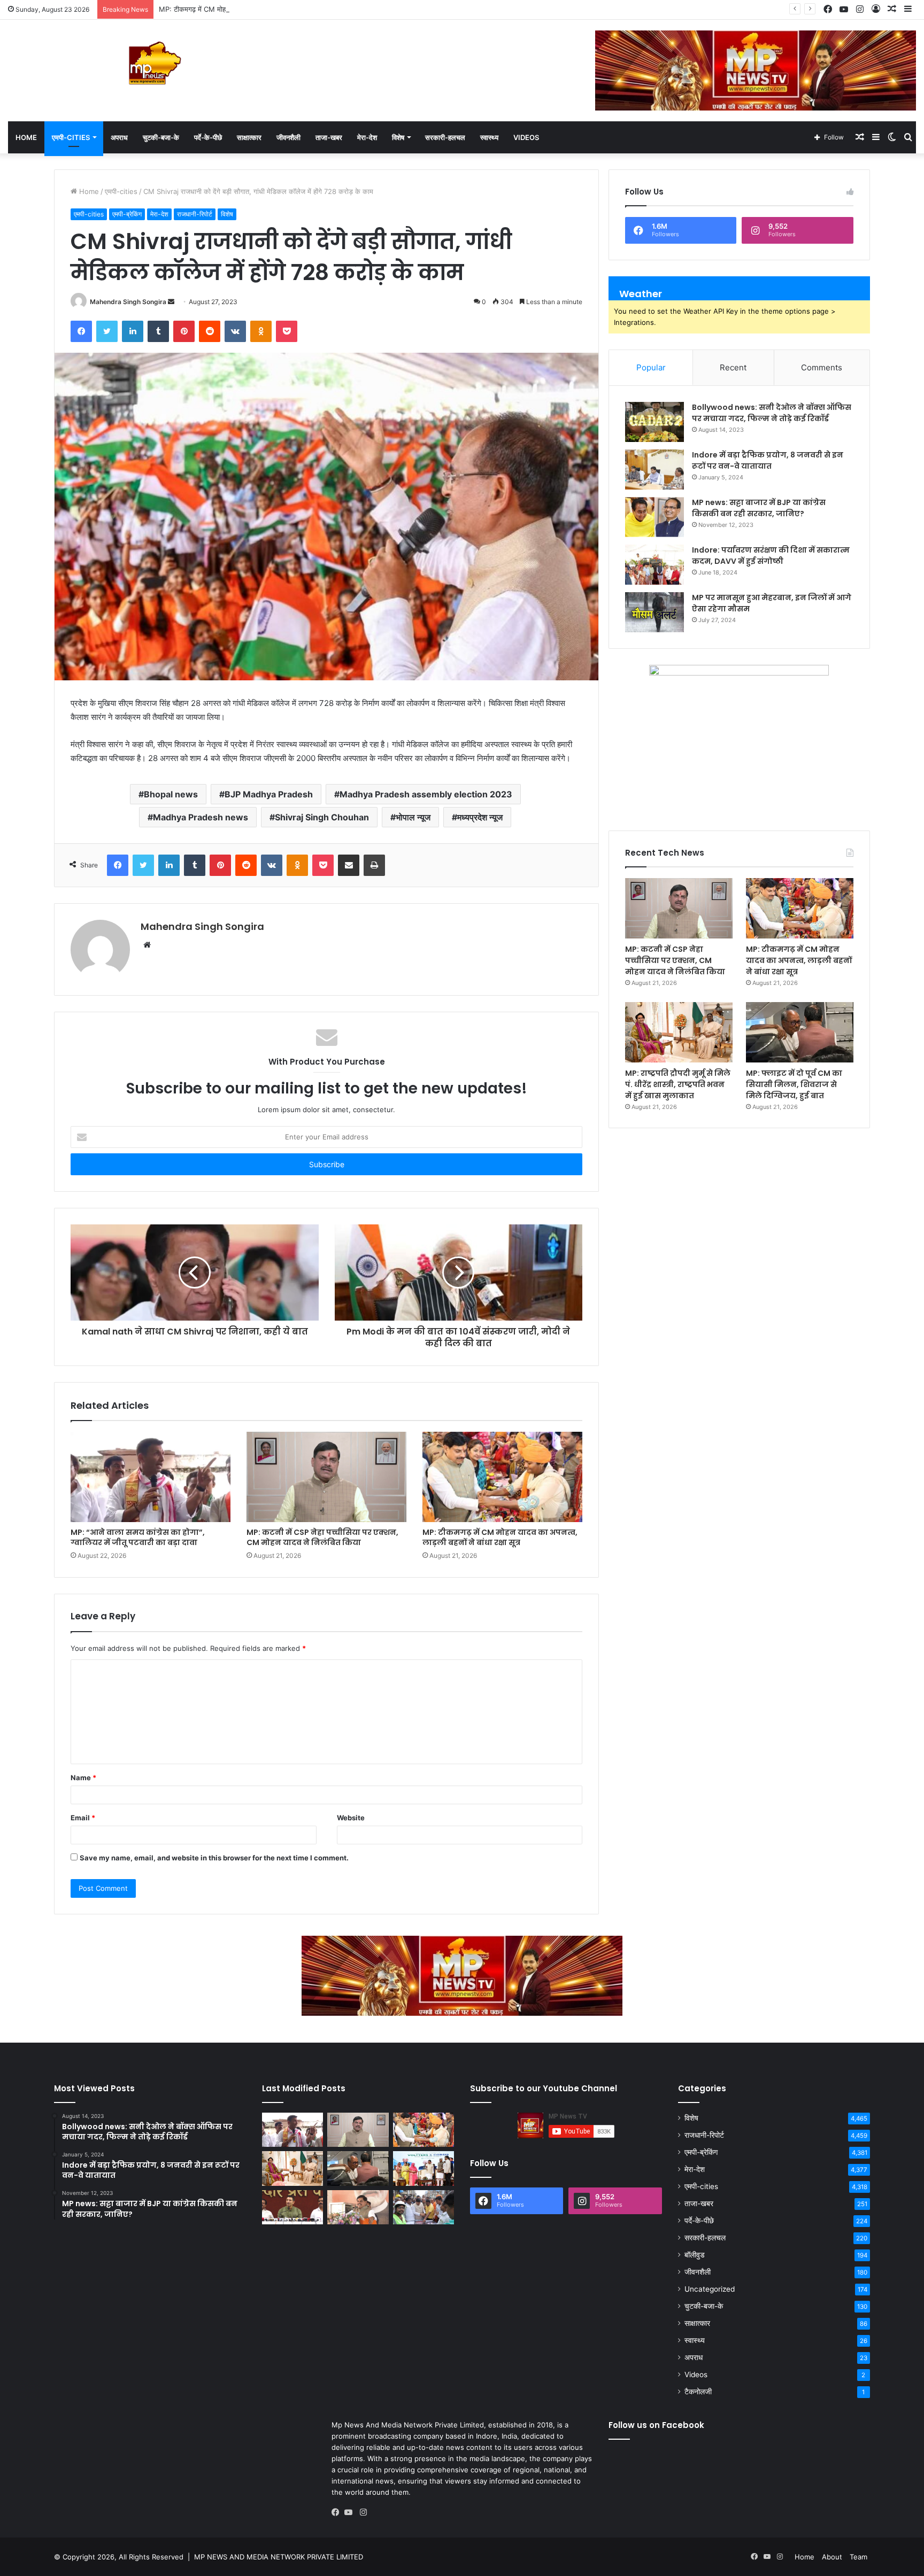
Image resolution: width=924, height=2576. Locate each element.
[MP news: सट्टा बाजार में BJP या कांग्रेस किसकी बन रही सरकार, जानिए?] (654, 517)
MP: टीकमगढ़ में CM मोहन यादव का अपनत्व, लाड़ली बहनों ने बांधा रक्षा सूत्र (255, 9)
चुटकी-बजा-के (161, 137)
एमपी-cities (71, 137)
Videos (526, 137)
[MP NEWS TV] (154, 63)
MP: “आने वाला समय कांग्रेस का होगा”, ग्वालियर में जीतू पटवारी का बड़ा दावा (138, 1537)
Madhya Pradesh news (201, 817)
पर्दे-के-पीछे (208, 137)
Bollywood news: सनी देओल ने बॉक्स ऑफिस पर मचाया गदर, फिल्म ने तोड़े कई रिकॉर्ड (772, 413)
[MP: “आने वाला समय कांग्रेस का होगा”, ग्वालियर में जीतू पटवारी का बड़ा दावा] (151, 1477)
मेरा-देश (367, 137)
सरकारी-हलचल (445, 137)
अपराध (119, 137)
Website (351, 1818)
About (832, 2557)
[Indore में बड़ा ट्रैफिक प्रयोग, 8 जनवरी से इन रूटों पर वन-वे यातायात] (654, 470)
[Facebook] (338, 2512)
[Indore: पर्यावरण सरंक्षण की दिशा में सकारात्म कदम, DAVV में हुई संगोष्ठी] (654, 565)
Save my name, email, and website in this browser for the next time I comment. (214, 1858)
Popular (651, 367)
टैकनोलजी (698, 2392)
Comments (822, 367)
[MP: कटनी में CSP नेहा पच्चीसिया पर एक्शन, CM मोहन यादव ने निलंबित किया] (326, 1477)
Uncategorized (710, 2289)
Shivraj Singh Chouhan (322, 817)
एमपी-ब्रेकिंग (127, 214)
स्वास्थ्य (489, 137)
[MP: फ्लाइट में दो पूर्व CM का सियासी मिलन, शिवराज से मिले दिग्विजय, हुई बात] (799, 1032)
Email (83, 1818)
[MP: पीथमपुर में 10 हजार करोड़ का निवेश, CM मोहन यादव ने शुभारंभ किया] (423, 2168)
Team (858, 2557)
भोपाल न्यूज (413, 817)
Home (26, 137)
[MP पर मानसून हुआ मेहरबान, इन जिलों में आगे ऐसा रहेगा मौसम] (654, 612)
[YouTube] (351, 2512)
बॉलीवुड (695, 2255)
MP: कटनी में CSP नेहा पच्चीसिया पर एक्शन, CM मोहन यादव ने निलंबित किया (322, 1537)
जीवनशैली (288, 137)
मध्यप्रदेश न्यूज (480, 817)
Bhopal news (171, 794)
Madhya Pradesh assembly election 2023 (426, 794)
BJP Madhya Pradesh (269, 794)
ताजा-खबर (329, 137)
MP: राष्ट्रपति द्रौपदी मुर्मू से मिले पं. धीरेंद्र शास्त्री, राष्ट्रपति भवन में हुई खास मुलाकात (678, 1084)
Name (83, 1778)
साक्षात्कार (249, 137)
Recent (733, 367)
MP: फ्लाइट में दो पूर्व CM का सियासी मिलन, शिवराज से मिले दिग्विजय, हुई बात (794, 1084)
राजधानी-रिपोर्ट (195, 214)
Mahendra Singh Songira (128, 302)
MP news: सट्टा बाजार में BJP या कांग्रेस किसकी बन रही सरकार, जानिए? (759, 508)
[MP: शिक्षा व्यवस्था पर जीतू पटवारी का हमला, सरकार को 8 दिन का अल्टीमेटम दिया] (292, 2207)
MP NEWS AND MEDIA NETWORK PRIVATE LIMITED (279, 2557)
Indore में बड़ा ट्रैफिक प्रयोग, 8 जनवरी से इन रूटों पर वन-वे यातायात (768, 460)
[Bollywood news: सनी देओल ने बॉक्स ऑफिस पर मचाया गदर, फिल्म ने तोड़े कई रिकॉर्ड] (654, 422)
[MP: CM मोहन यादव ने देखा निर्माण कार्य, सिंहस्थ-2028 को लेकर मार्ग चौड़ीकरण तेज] (423, 2207)
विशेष (398, 137)
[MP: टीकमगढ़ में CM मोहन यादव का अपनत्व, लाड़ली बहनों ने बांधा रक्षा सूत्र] (502, 1477)
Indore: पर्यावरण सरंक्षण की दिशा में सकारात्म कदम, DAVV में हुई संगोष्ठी (771, 556)
